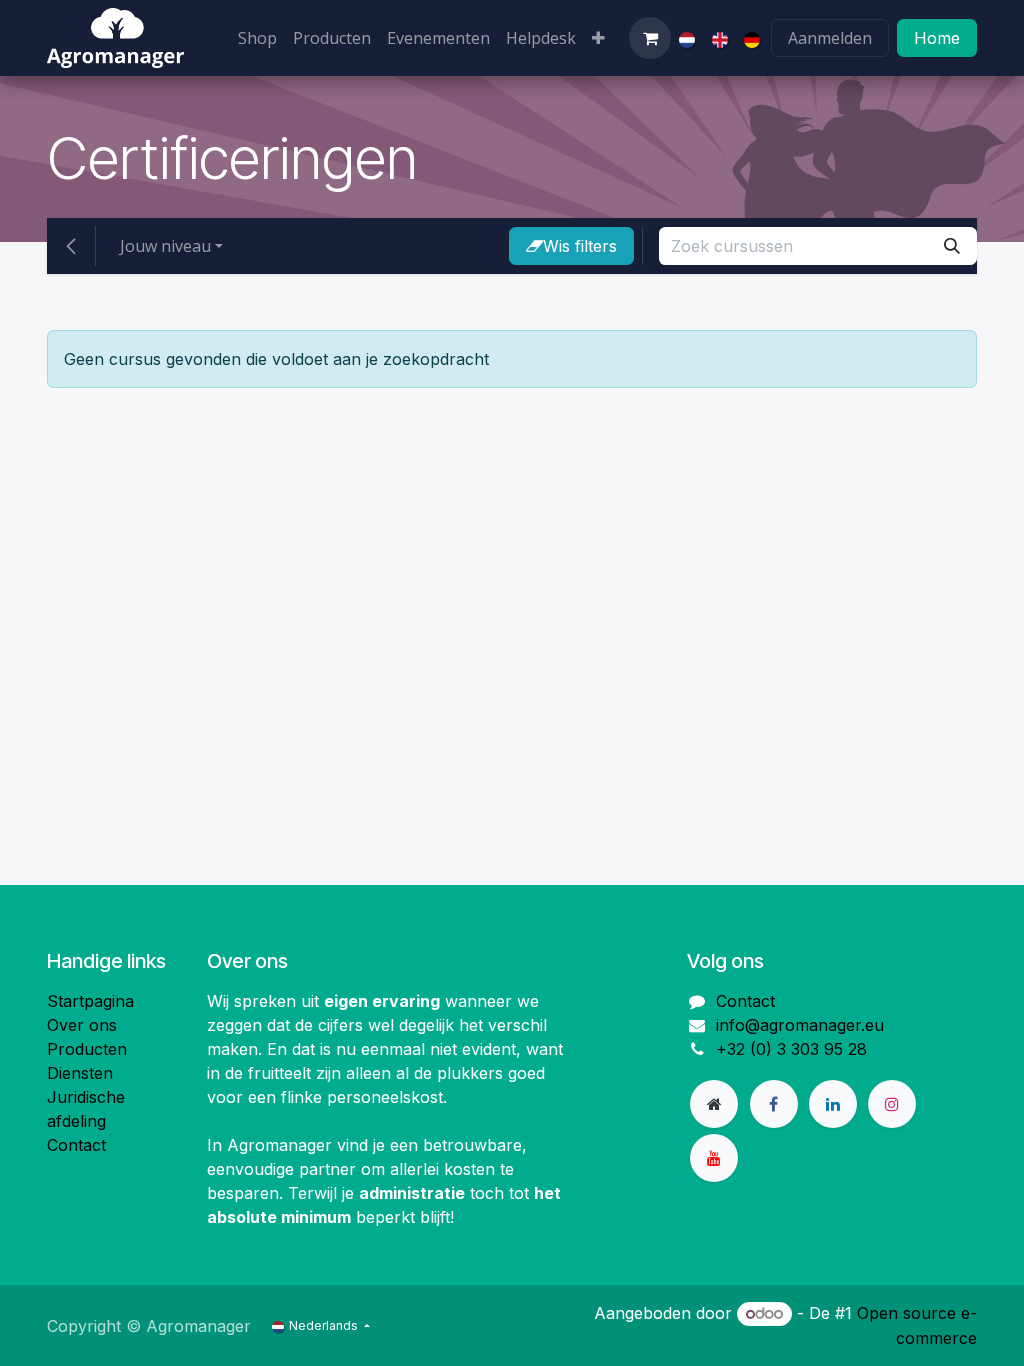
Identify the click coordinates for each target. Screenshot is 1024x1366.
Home (937, 38)
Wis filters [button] (580, 246)
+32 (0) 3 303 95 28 (791, 1049)
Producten (87, 1049)
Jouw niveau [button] (165, 246)
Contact (76, 1145)
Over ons (82, 1025)
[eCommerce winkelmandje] (650, 38)
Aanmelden (830, 38)
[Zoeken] (952, 246)
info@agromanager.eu (800, 1025)
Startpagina (90, 1001)
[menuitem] (257, 38)
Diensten (80, 1073)
